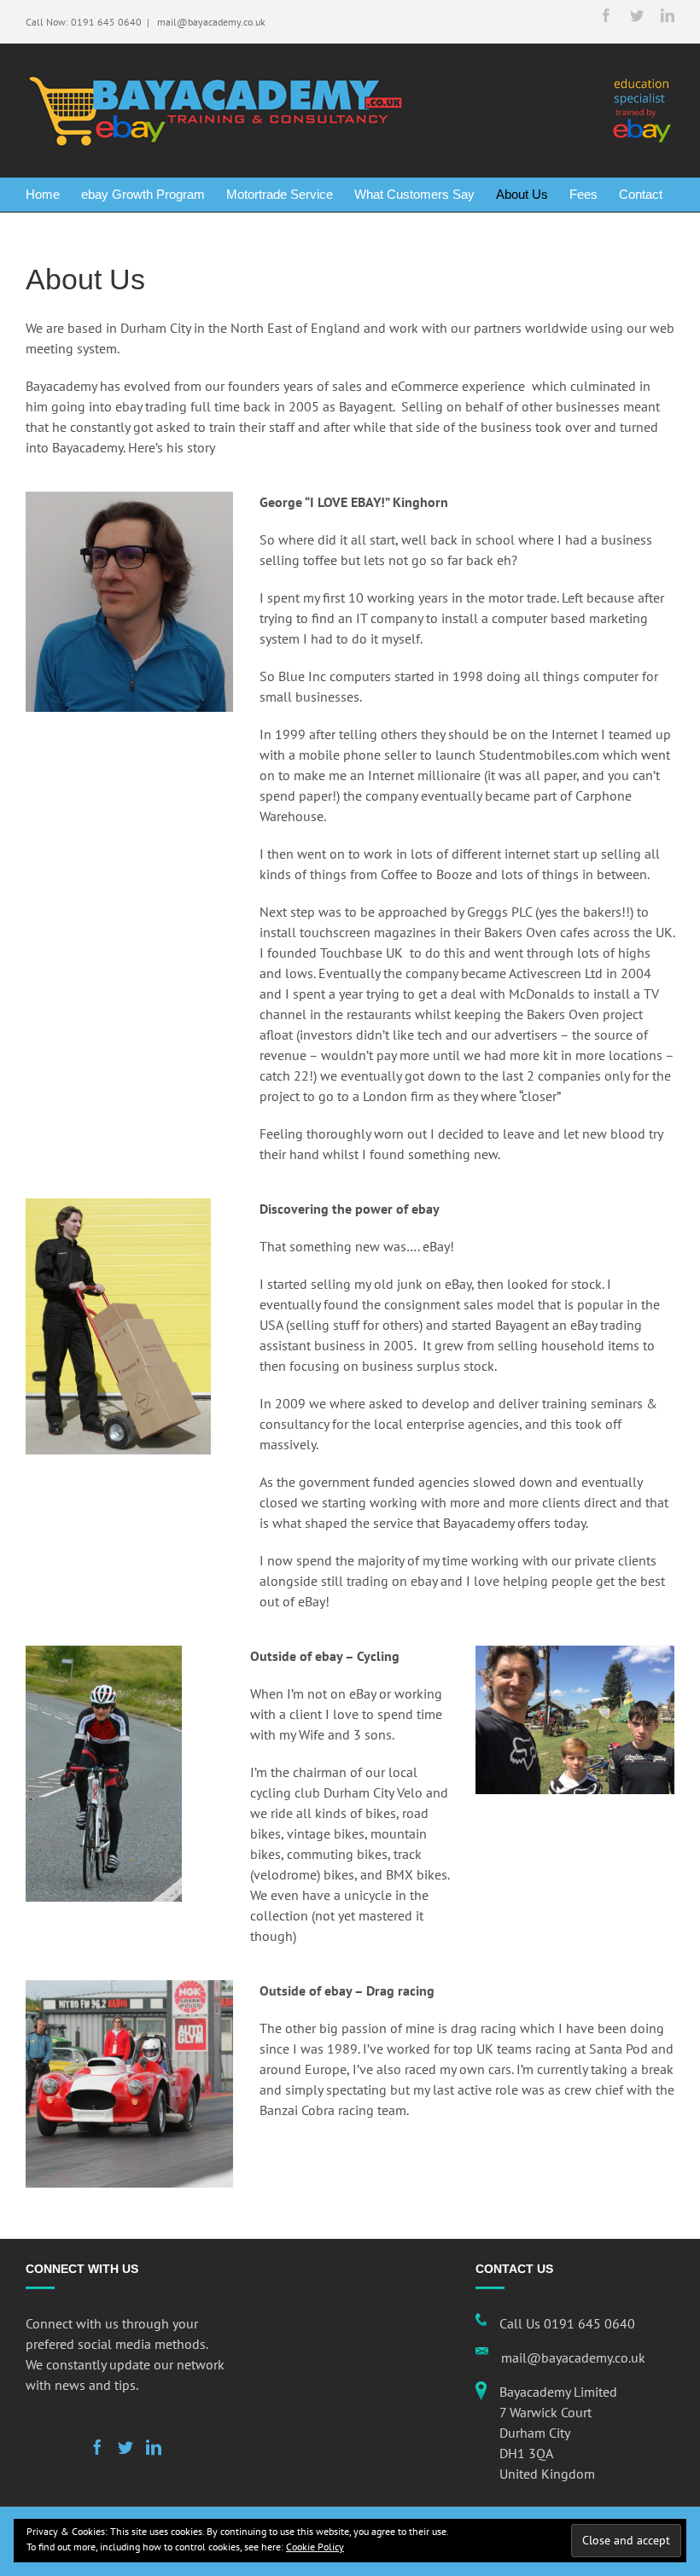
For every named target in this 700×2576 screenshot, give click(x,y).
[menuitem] (53, 195)
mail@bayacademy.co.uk (210, 22)
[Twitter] (125, 2447)
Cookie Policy (315, 2547)
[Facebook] (97, 2447)
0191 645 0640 (106, 22)
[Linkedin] (154, 2447)
